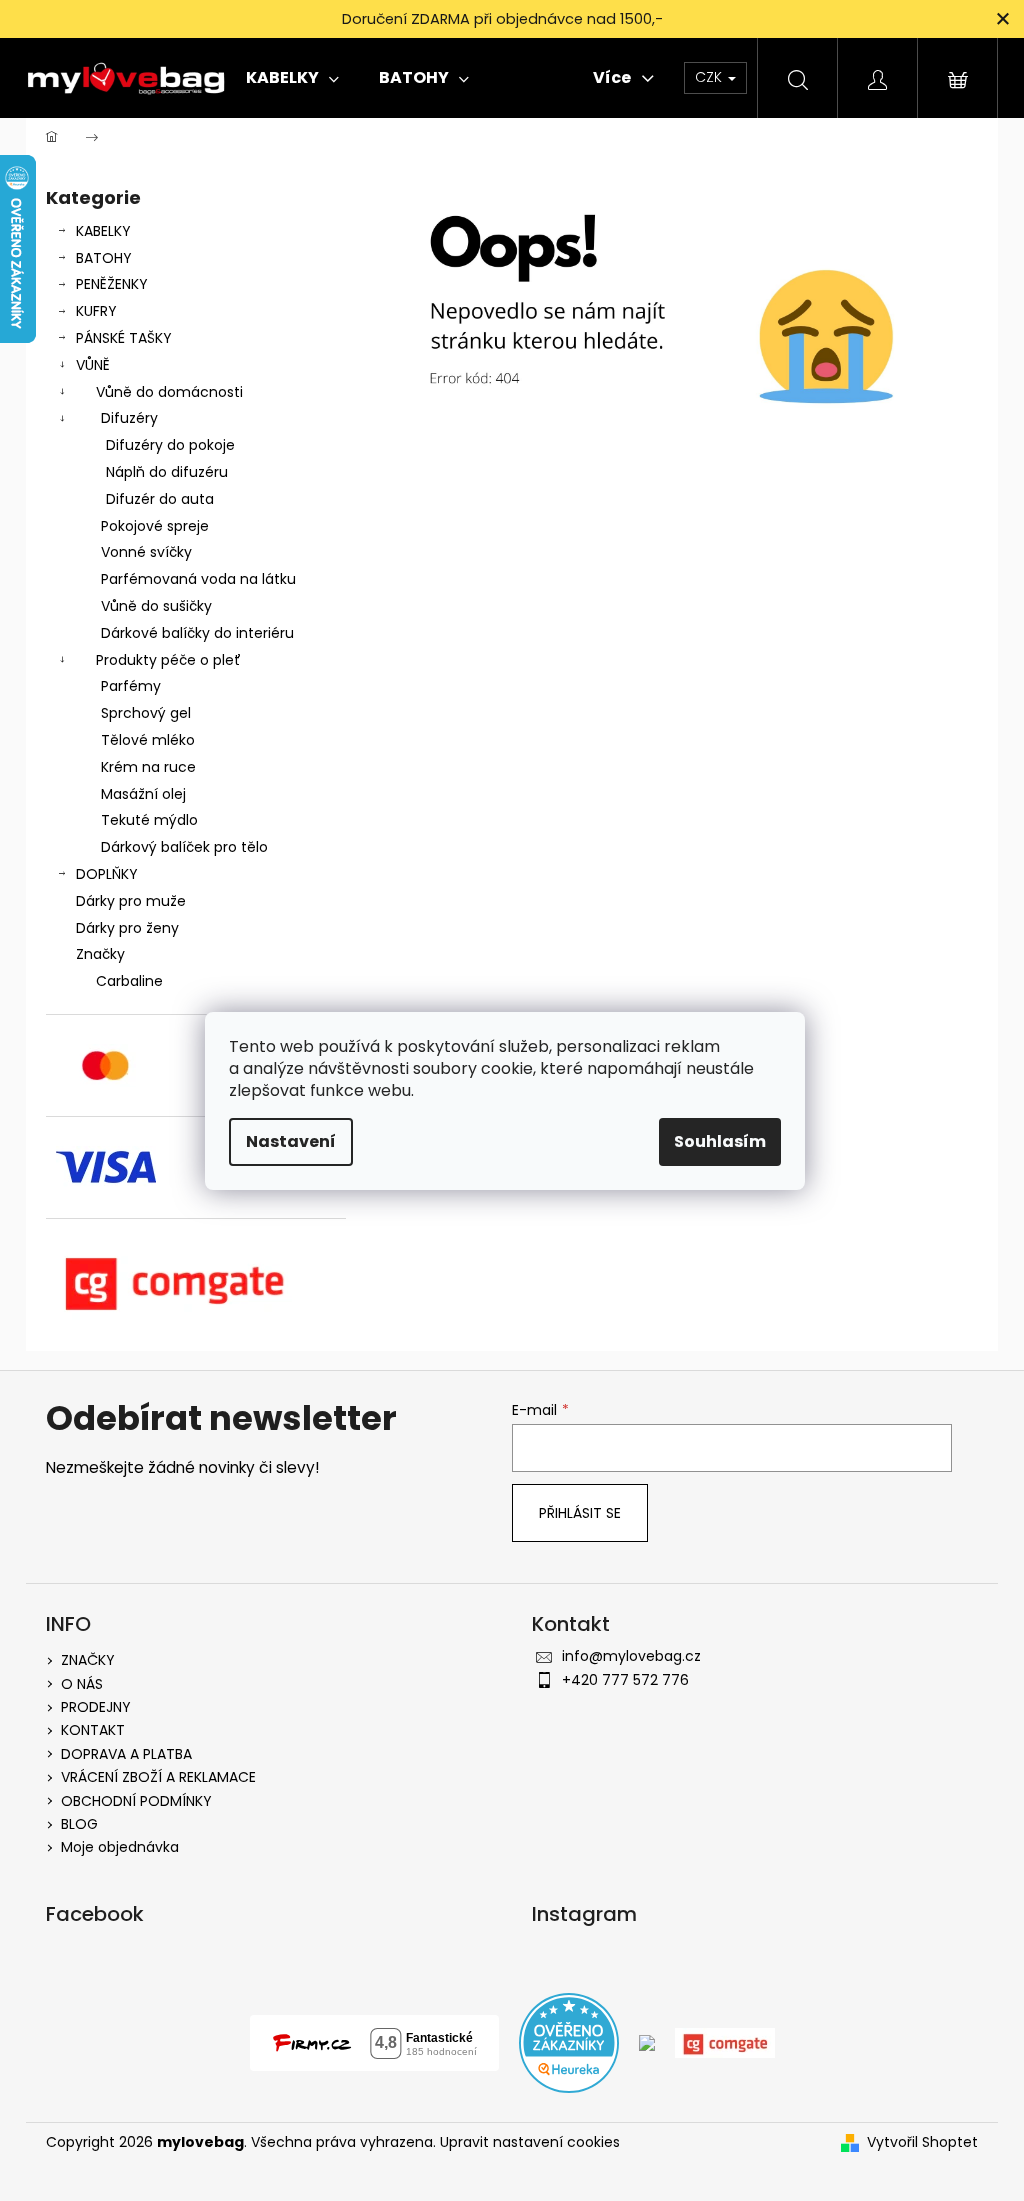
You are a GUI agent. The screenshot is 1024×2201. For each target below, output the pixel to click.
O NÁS (82, 1684)
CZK (710, 77)
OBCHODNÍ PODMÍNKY (136, 1801)
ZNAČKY (88, 1660)
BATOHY (104, 258)
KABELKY (103, 231)
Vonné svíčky (146, 552)
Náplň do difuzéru (167, 472)
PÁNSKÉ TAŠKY (124, 338)
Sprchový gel (146, 713)
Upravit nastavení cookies (530, 2142)
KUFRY (96, 311)
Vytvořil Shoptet (922, 2142)
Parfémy (131, 686)
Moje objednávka (120, 1847)
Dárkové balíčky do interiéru (197, 633)
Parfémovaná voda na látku (198, 579)
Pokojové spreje (155, 526)
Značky (100, 954)
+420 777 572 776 (625, 1680)
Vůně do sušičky (156, 606)
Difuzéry (129, 418)
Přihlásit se (580, 1513)
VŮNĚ (93, 365)
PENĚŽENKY (112, 284)
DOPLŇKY (107, 874)
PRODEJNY (96, 1707)
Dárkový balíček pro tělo (184, 847)
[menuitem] (292, 78)
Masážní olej (143, 794)
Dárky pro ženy (127, 928)
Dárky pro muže (131, 901)
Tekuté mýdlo (149, 820)
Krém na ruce (148, 767)
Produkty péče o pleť (168, 660)
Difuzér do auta (160, 499)
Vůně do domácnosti (169, 392)
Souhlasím (720, 1141)
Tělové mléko (148, 740)
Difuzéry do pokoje (170, 445)
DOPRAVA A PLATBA (126, 1754)
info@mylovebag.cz (631, 1656)
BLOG (79, 1824)
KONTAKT (93, 1730)
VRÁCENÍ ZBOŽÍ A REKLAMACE (158, 1777)
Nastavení (291, 1141)
